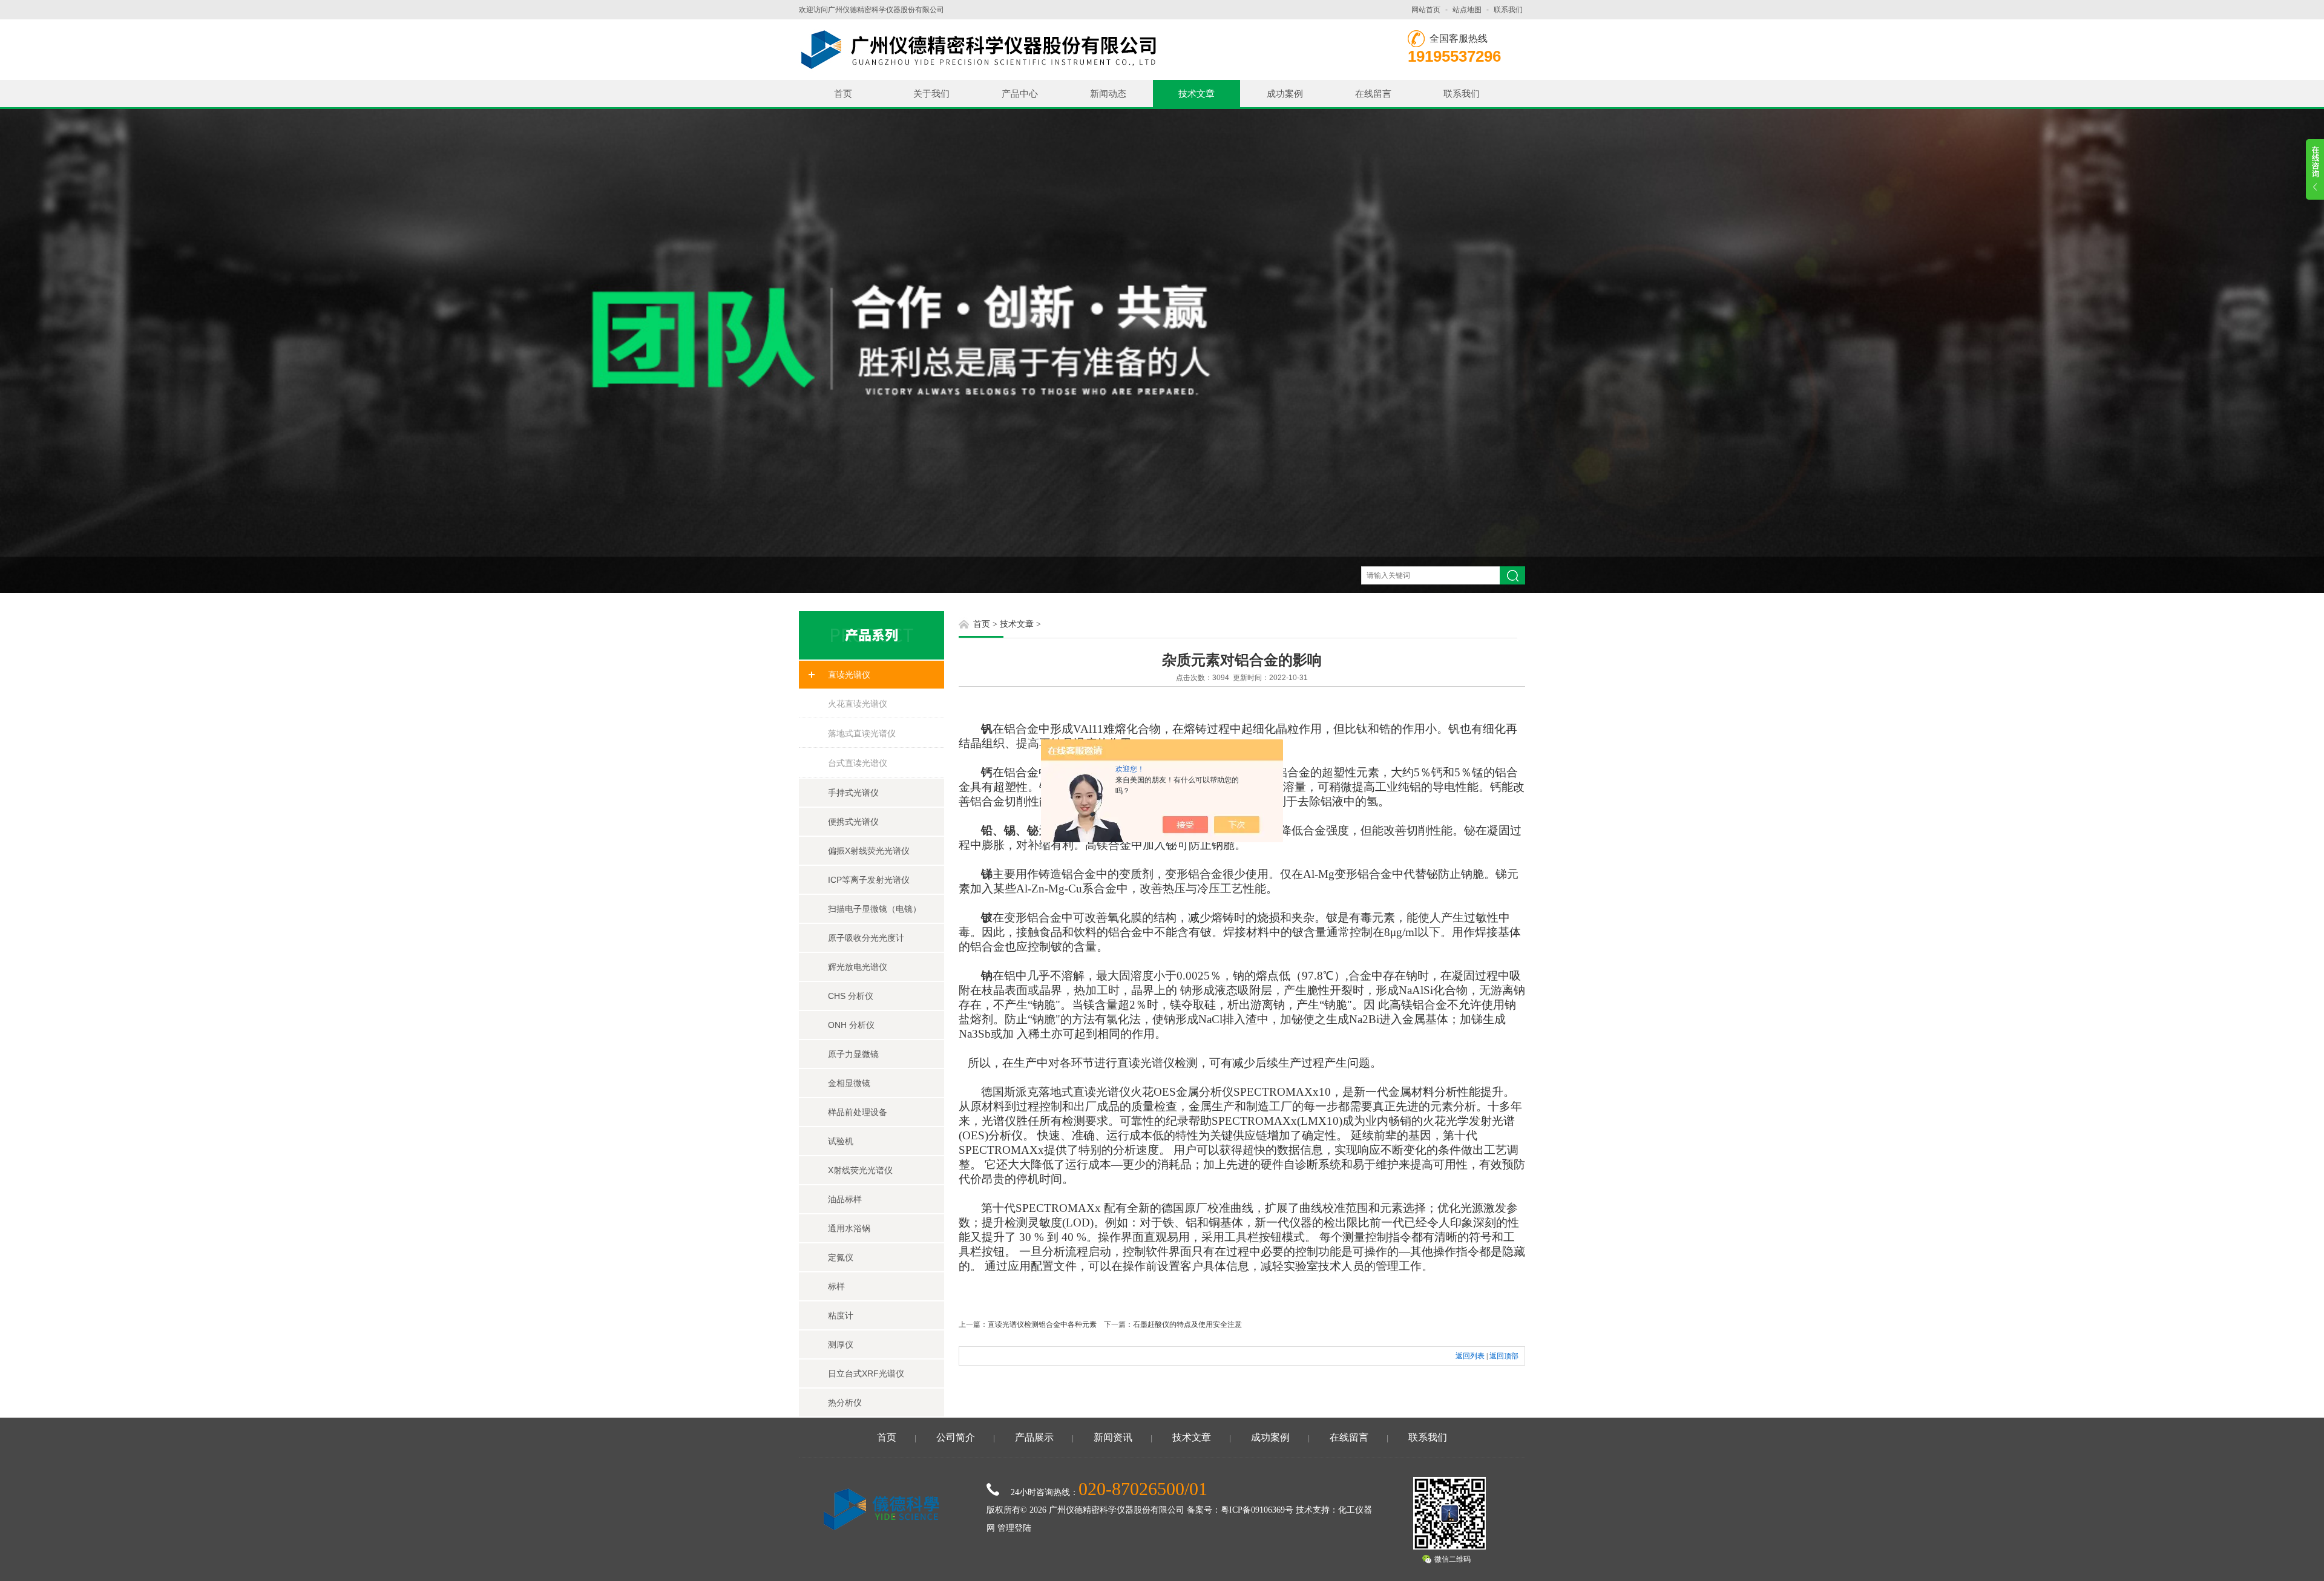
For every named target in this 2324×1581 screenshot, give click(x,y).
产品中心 (1020, 93)
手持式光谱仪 (853, 793)
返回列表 (1470, 1356)
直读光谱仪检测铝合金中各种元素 (1042, 1324)
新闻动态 (1108, 93)
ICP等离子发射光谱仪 (869, 880)
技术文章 (1196, 93)
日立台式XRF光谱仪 (866, 1373)
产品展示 (1034, 1437)
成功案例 (1285, 93)
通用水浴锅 (849, 1228)
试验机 (841, 1141)
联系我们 (1508, 10)
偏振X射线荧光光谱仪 (869, 851)
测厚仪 (841, 1344)
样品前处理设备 (858, 1112)
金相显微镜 (849, 1083)
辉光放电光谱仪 (858, 967)
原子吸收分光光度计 (866, 938)
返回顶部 (1504, 1356)
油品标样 (845, 1199)
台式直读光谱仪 (858, 763)
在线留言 (1373, 93)
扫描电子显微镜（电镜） (875, 909)
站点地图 (1467, 10)
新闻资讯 (1113, 1437)
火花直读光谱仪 (858, 704)
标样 (836, 1286)
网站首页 (1426, 10)
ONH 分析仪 (851, 1025)
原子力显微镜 (853, 1054)
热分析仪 (845, 1403)
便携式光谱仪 (853, 822)
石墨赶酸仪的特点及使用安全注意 (1187, 1324)
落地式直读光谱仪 (862, 733)
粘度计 (841, 1315)
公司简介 (956, 1437)
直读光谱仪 (849, 675)
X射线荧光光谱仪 (860, 1170)
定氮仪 (841, 1257)
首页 (843, 93)
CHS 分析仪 (851, 996)
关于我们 (931, 93)
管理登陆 (1014, 1528)
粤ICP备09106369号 (1257, 1510)
